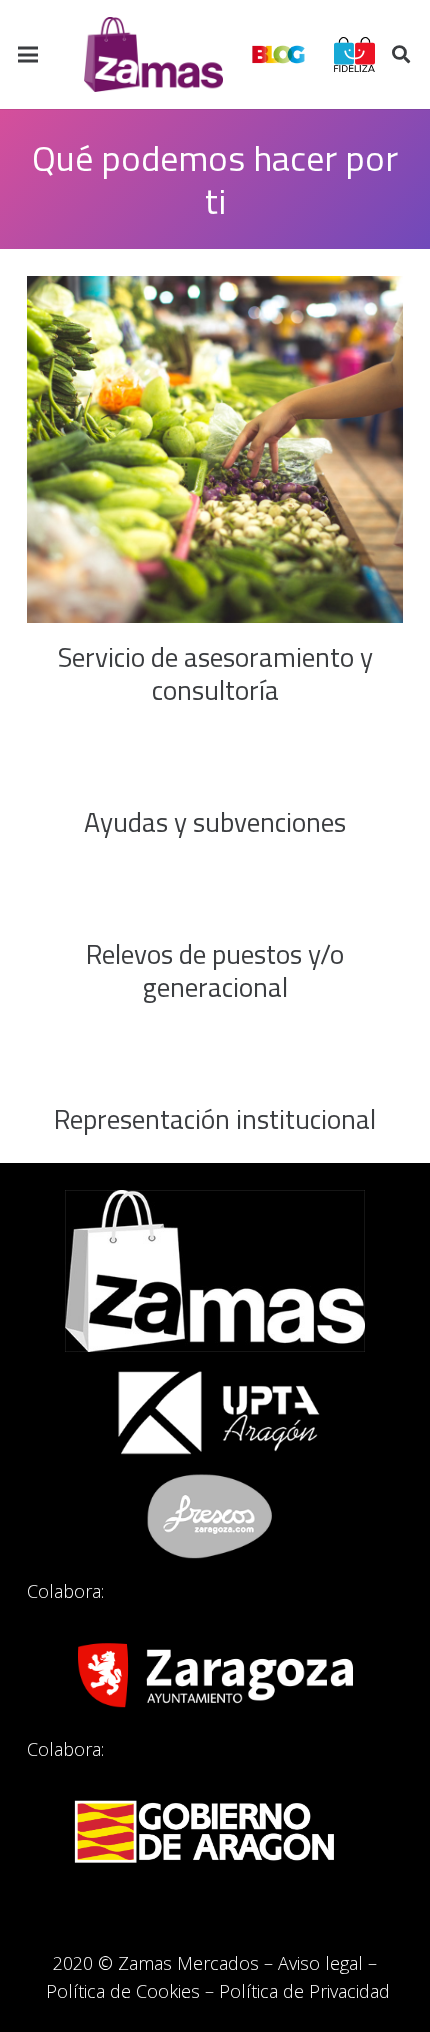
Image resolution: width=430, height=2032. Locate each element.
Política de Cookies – (132, 1991)
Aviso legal (320, 1963)
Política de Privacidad (304, 1991)
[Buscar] (401, 54)
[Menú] (28, 55)
